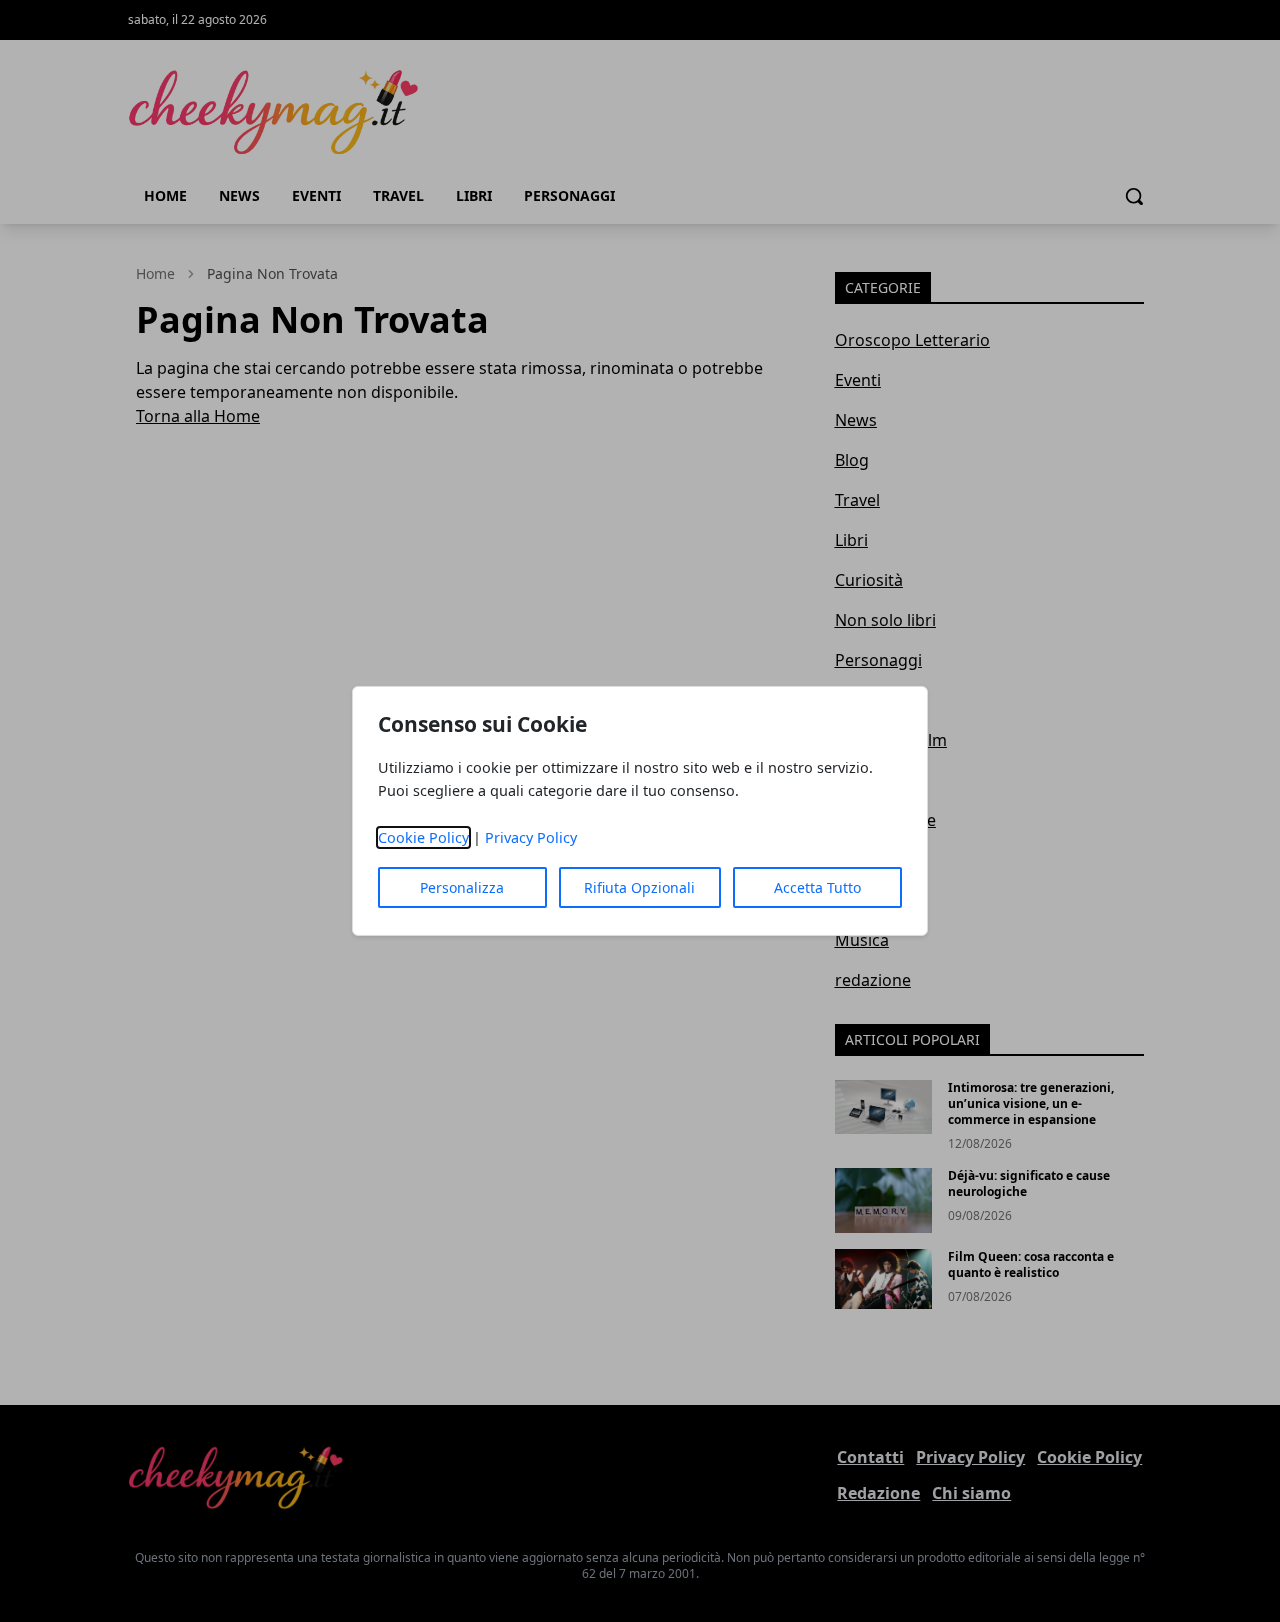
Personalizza (462, 887)
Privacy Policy (531, 837)
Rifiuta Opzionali (639, 887)
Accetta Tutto (817, 887)
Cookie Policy (423, 837)
